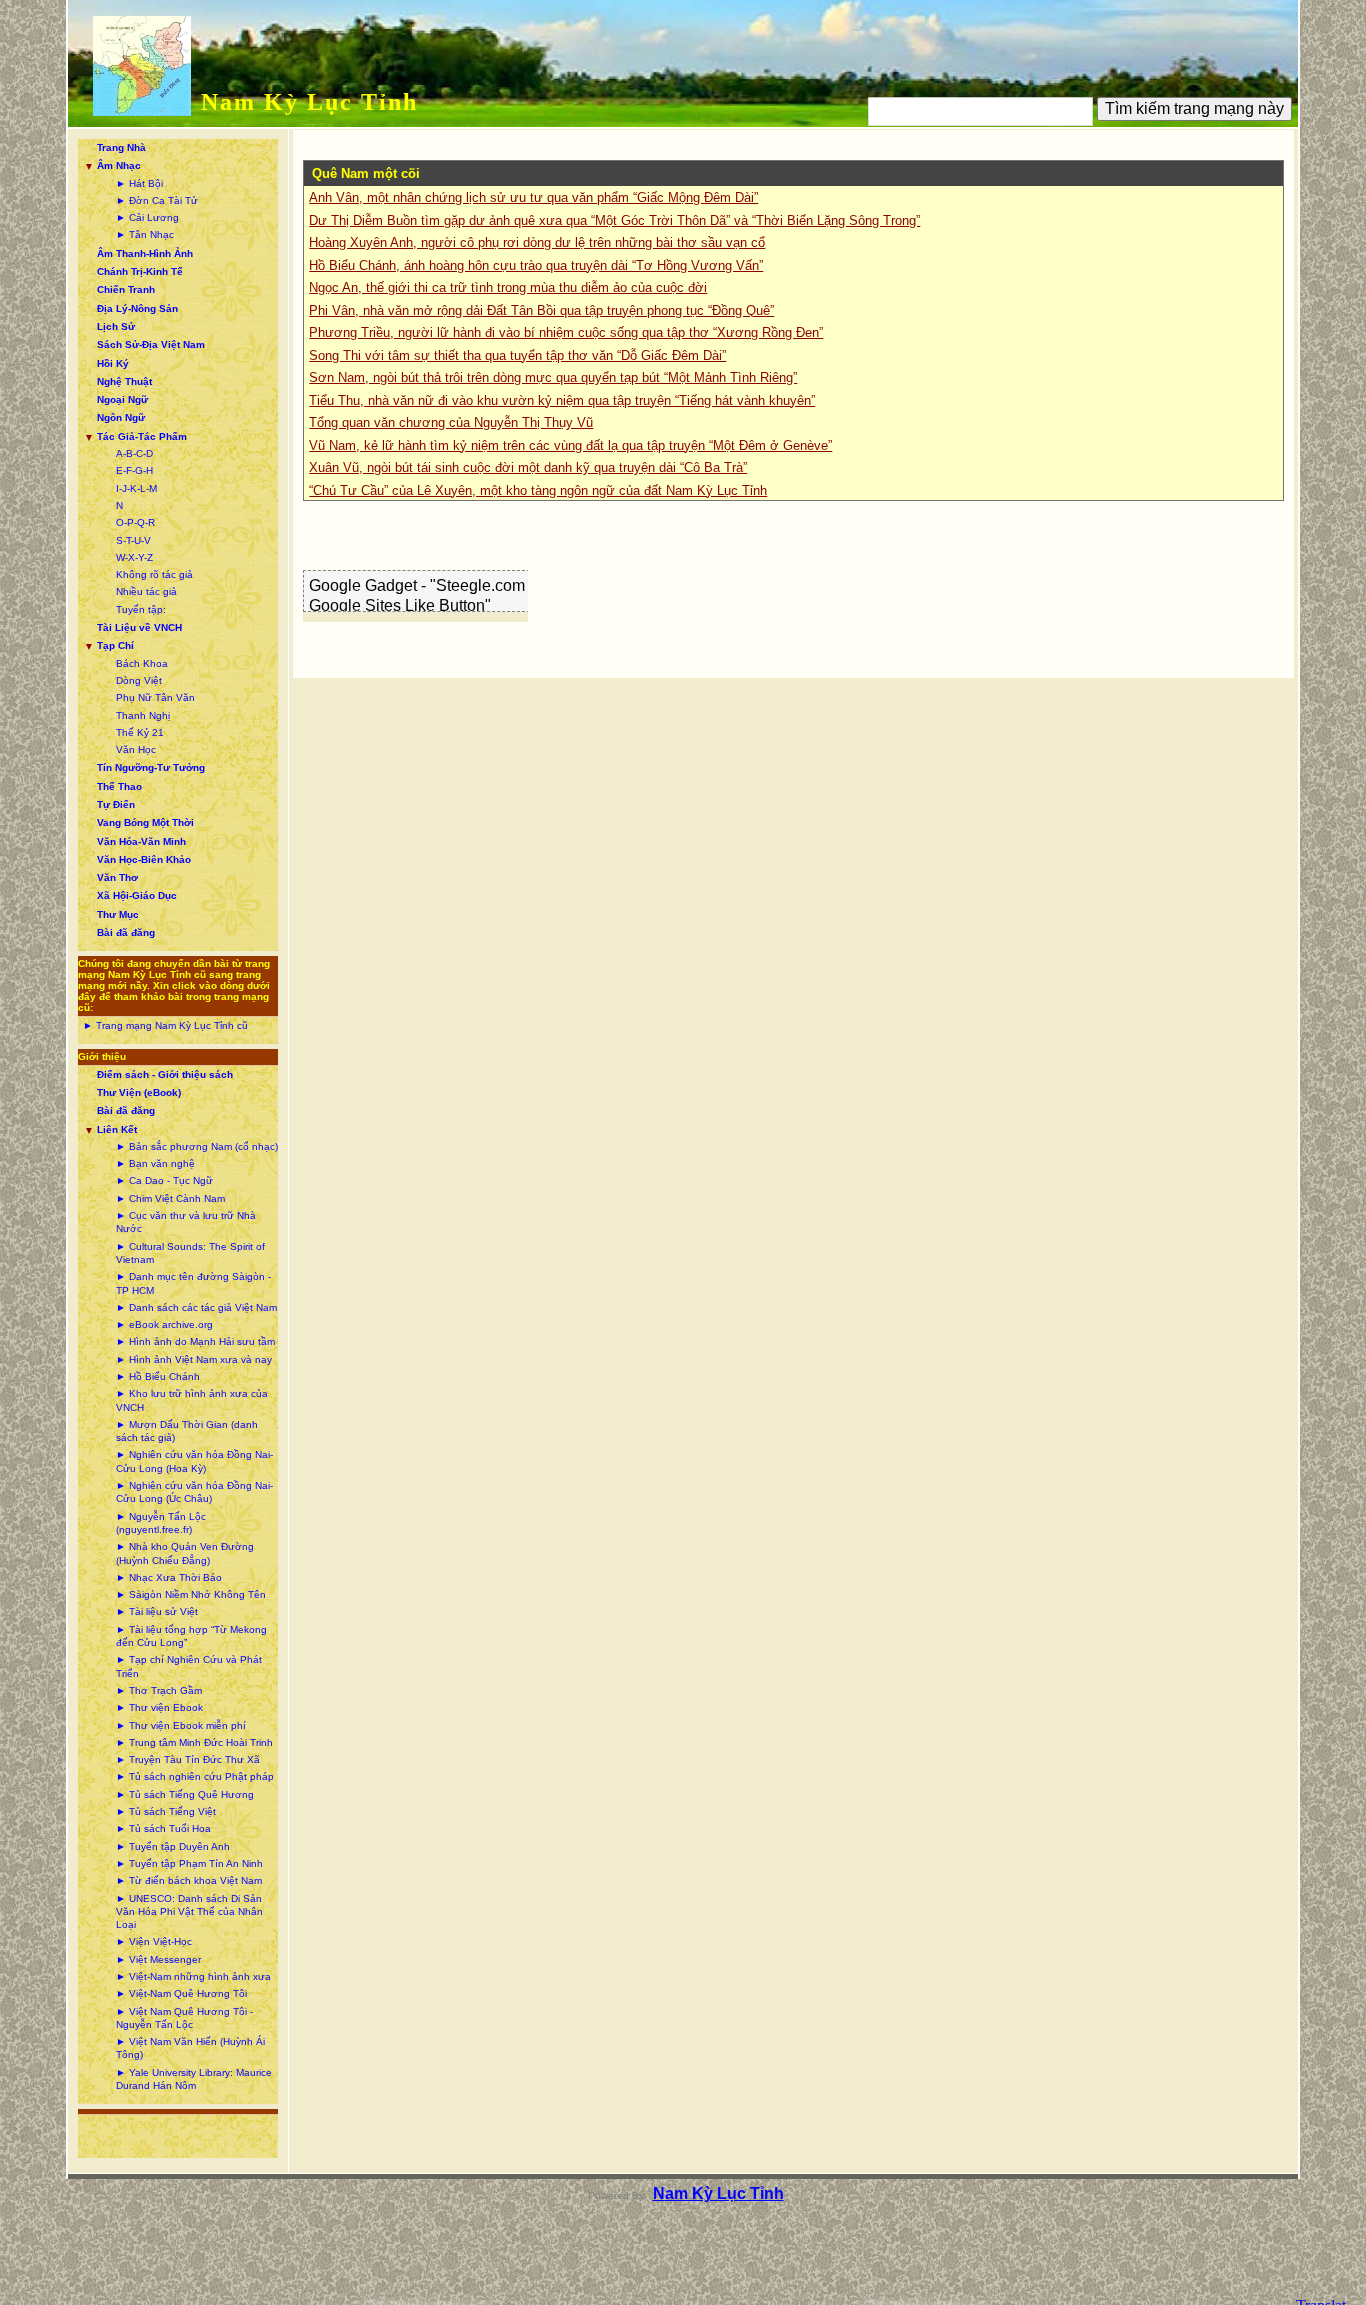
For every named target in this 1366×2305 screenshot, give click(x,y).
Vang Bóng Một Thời (145, 822)
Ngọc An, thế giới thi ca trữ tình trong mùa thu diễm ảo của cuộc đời (508, 287)
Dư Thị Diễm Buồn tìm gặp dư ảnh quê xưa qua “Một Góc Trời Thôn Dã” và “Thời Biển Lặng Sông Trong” (614, 220)
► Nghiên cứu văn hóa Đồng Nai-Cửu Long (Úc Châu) (194, 1492)
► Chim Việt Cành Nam (170, 1198)
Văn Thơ (117, 877)
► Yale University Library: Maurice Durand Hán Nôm (194, 2079)
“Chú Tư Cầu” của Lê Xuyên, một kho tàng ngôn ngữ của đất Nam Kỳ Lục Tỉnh (538, 490)
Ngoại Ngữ (122, 399)
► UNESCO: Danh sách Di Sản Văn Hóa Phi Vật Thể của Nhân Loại (189, 1912)
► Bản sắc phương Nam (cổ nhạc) (197, 1146)
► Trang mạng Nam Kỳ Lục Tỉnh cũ (165, 1025)
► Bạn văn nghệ (155, 1163)
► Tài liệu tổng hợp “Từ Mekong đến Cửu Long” (191, 1636)
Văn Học (136, 749)
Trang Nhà (121, 147)
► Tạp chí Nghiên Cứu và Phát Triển (189, 1666)
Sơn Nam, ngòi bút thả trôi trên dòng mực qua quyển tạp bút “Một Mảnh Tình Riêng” (553, 377)
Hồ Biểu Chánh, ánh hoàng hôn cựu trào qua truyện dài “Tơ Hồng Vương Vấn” (536, 265)
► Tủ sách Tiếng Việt (166, 1811)
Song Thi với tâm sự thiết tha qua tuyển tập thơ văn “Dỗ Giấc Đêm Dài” (517, 355)
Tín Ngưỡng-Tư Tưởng (151, 767)
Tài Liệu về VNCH (139, 627)
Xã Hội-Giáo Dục (137, 895)
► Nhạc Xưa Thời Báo (169, 1577)
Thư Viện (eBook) (139, 1092)
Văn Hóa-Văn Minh (141, 841)
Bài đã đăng (126, 932)
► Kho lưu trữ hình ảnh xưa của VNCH (192, 1400)
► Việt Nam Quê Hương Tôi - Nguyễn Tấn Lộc (184, 2018)
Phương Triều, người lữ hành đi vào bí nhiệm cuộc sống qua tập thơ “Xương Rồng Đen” (566, 332)
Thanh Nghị (143, 715)
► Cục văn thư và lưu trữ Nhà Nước (186, 1222)
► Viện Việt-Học (154, 1941)
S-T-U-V (133, 540)
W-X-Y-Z (134, 557)
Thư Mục (118, 914)
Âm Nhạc (119, 165)
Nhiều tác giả (146, 591)
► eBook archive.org (164, 1324)
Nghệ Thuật (124, 381)
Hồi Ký (113, 363)
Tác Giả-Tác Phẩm (142, 436)
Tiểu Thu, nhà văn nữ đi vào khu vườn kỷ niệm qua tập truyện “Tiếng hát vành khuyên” (562, 400)
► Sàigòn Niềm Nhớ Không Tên (191, 1594)
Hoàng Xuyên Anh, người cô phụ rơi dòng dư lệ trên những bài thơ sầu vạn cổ (537, 242)
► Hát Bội (139, 183)
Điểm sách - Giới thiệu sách (165, 1074)
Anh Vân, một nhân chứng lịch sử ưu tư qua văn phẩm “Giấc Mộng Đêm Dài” (533, 197)
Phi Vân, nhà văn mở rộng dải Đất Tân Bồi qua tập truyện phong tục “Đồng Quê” (541, 310)
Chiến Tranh (126, 289)
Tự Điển (116, 804)
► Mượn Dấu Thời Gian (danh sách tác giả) (187, 1431)
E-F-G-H (134, 470)
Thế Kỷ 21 (140, 732)
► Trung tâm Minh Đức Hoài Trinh (194, 1742)
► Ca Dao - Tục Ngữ (164, 1180)
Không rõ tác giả (154, 574)
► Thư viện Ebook (159, 1707)
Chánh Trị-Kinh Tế (140, 271)
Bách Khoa (142, 663)
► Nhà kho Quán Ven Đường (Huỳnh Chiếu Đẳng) (185, 1553)
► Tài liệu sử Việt (157, 1611)
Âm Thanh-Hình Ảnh (145, 253)
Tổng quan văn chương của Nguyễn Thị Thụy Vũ (451, 422)
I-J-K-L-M (136, 488)
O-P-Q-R (135, 522)
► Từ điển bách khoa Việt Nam (189, 1880)
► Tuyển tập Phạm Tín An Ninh (189, 1863)
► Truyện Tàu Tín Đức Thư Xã (188, 1759)
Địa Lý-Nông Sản (137, 308)
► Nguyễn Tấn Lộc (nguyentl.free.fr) (161, 1523)
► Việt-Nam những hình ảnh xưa (193, 1976)
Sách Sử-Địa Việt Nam (151, 344)
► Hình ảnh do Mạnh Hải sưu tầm (195, 1341)
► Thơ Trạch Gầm (159, 1690)
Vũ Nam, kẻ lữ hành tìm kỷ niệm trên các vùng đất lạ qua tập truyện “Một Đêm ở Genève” (570, 445)
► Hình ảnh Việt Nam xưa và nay (194, 1359)
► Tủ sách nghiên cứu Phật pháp (195, 1776)
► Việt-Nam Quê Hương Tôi (181, 1993)
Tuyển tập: (141, 609)
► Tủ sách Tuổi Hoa (163, 1828)
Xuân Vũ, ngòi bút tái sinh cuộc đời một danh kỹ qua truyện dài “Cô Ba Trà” (528, 467)
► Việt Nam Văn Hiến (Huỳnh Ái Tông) (190, 2048)
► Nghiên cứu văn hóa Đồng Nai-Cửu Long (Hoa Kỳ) (194, 1461)
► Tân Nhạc (145, 234)
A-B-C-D (134, 453)
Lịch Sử (116, 326)
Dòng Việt (139, 680)
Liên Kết (117, 1129)
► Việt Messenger (158, 1959)
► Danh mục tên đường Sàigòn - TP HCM (193, 1283)
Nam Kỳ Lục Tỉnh (309, 102)
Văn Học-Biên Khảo (144, 859)
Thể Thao (119, 786)
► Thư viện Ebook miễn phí (181, 1725)
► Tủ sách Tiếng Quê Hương (185, 1794)
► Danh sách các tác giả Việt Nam (196, 1307)
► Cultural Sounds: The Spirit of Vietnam (190, 1253)
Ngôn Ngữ (121, 417)
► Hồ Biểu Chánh (158, 1376)
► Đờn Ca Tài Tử (157, 200)
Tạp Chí (115, 645)
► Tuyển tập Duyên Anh (173, 1846)
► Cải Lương (147, 217)
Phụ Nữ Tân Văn (155, 697)
